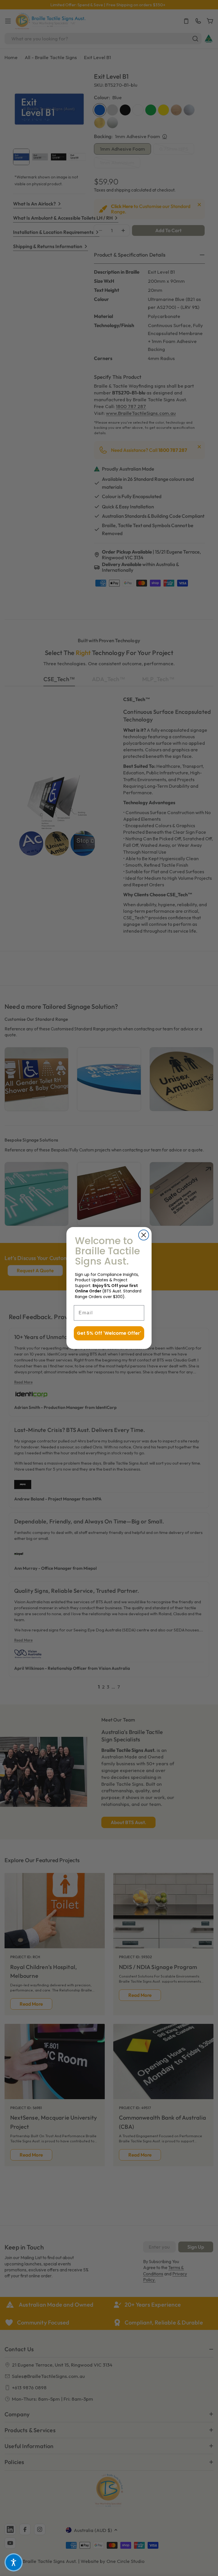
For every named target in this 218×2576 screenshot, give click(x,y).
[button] (14, 2562)
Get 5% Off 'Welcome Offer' (109, 1333)
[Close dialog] (144, 1235)
